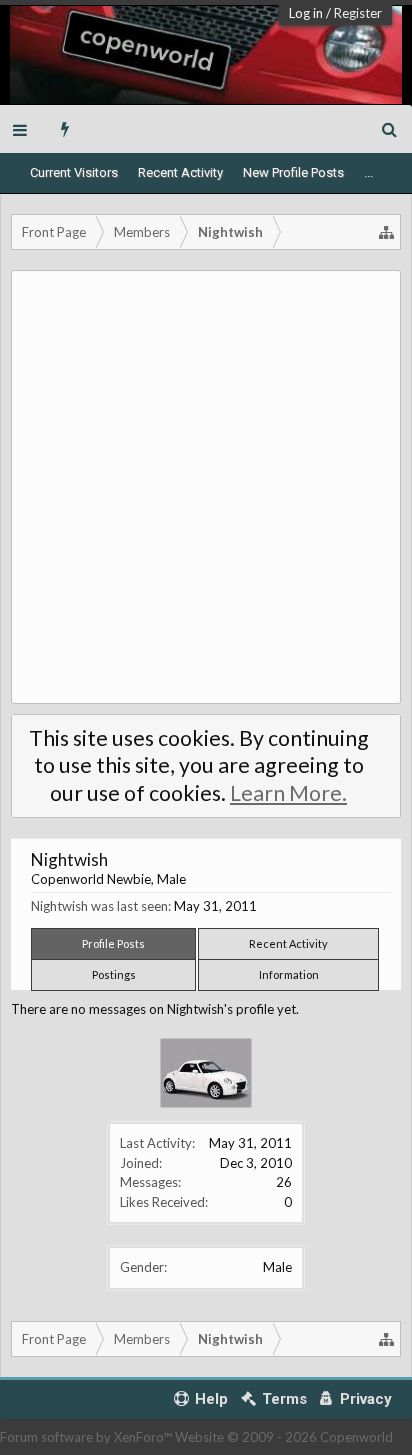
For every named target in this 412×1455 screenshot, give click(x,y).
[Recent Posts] (65, 129)
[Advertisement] (206, 487)
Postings (114, 974)
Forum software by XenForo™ (87, 1437)
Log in (306, 13)
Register (358, 13)
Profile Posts (113, 943)
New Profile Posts (293, 172)
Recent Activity (180, 172)
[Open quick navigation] (387, 232)
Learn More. (288, 793)
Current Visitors (74, 172)
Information (289, 974)
